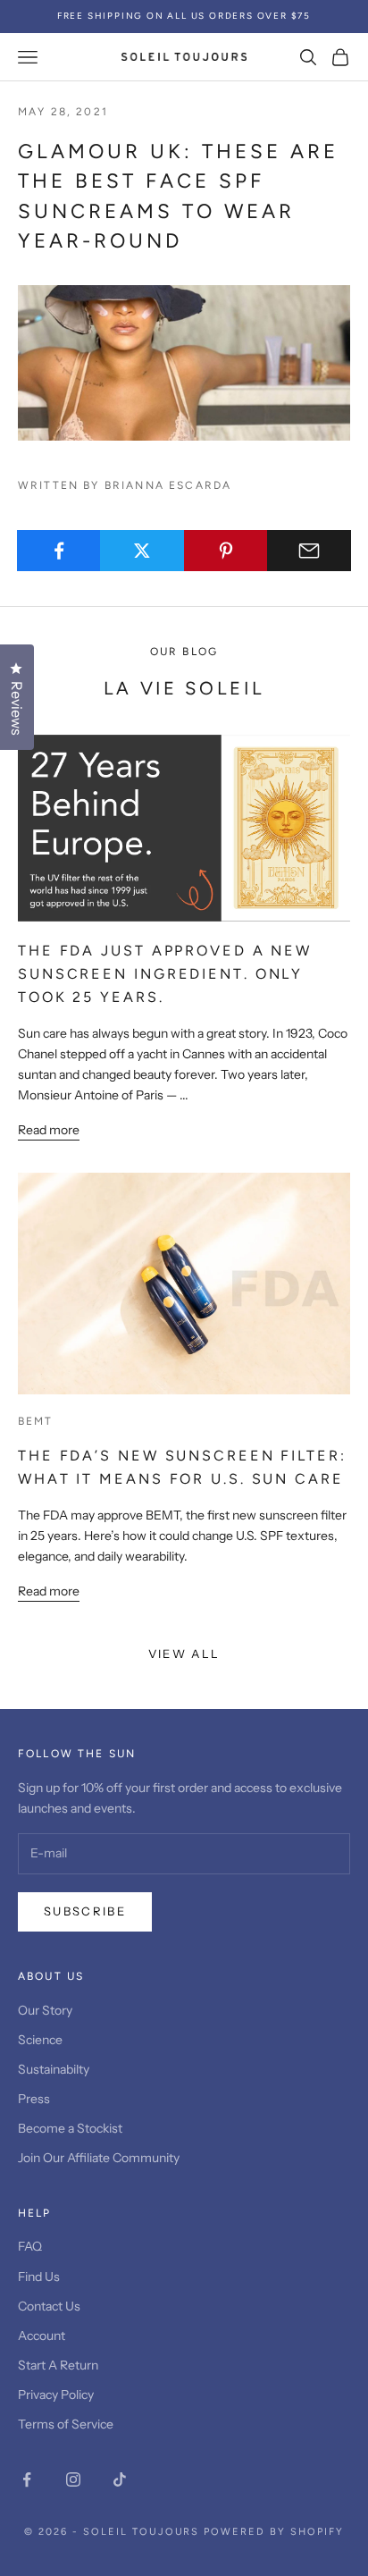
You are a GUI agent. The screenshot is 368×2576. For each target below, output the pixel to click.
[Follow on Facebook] (27, 2479)
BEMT (36, 1421)
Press (34, 2099)
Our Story (45, 2010)
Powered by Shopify (274, 2532)
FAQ (30, 2246)
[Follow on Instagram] (73, 2479)
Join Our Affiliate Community (99, 2158)
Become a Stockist (70, 2128)
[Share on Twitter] (142, 551)
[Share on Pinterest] (226, 551)
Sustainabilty (54, 2069)
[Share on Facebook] (59, 551)
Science (40, 2040)
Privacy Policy (56, 2395)
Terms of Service (66, 2424)
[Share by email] (309, 551)
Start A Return (58, 2365)
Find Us (39, 2277)
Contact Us (49, 2306)
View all (184, 1654)
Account (42, 2336)
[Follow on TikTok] (120, 2479)
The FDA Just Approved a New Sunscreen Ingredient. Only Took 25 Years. (165, 973)
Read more (49, 1130)
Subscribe (85, 1911)
